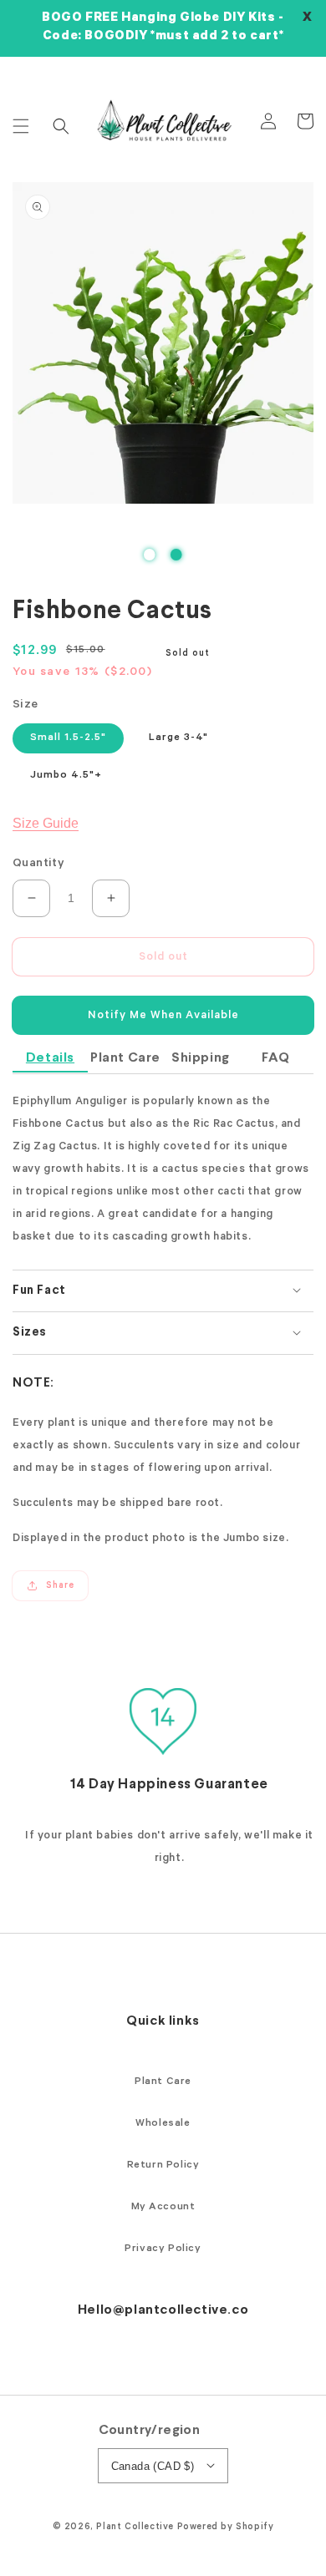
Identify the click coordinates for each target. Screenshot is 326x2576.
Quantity (38, 865)
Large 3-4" (178, 738)
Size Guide (46, 823)
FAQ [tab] (276, 1058)
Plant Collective (135, 2528)
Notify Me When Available (163, 1016)
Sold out (163, 958)
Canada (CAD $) (153, 2466)
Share (60, 1586)
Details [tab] (50, 1058)
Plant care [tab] (125, 1058)
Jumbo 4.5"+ (66, 776)
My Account (163, 2208)
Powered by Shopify (226, 2528)
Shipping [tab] (201, 1058)
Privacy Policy (163, 2249)
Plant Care (163, 2082)
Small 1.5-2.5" (68, 738)
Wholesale (163, 2124)
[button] (21, 126)
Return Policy (163, 2166)
